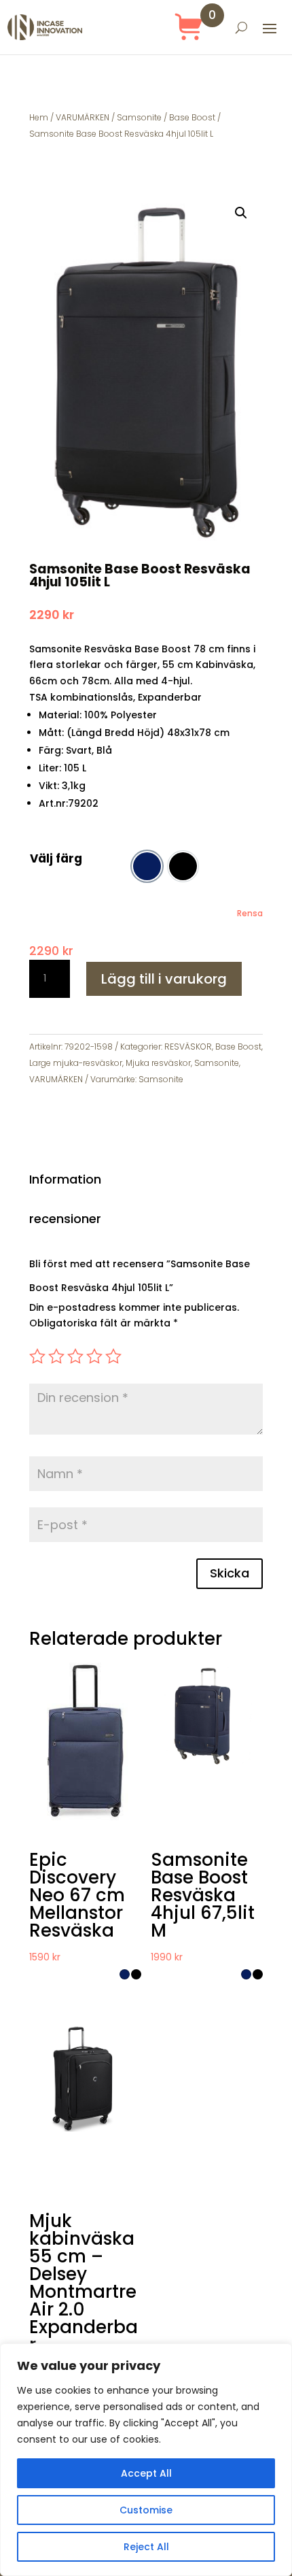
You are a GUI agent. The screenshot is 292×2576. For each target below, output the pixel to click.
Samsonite (139, 117)
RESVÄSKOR (188, 1047)
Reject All (146, 2547)
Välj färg (56, 858)
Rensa (250, 914)
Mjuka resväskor (158, 1063)
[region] (146, 2460)
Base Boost (192, 117)
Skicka (230, 1573)
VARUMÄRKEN (83, 117)
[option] (147, 866)
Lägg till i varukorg (164, 979)
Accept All (146, 2473)
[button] (241, 213)
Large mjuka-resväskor (76, 1063)
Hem (39, 117)
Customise (146, 2510)
